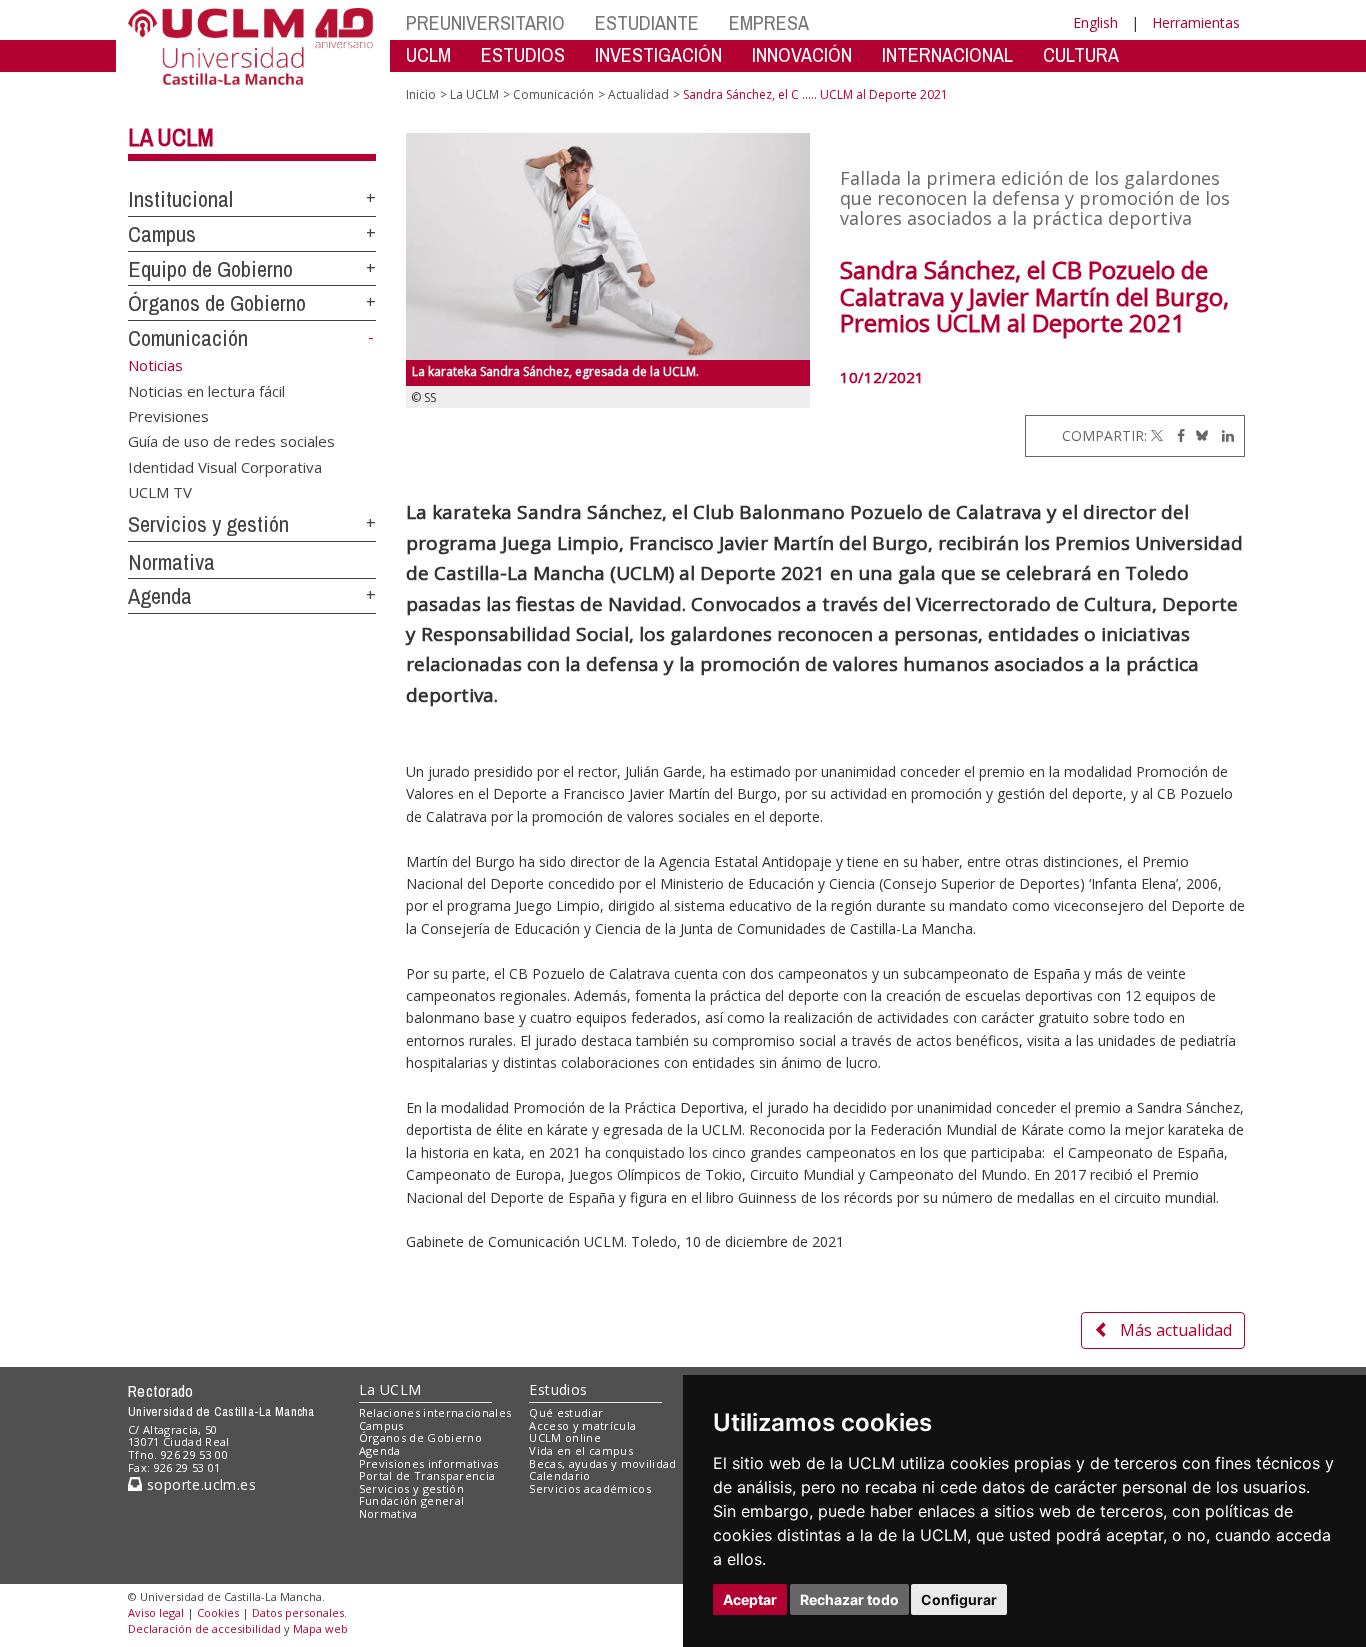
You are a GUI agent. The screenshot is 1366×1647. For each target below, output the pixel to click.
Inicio (421, 94)
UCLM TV (160, 492)
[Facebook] (1176, 435)
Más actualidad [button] (1176, 1330)
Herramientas (1196, 22)
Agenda (160, 596)
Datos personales (298, 1612)
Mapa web (320, 1628)
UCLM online (565, 1437)
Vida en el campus (581, 1450)
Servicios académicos (590, 1488)
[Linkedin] (1223, 435)
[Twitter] (1157, 435)
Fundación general (412, 1500)
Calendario (559, 1475)
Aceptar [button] (750, 1599)
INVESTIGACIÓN (658, 54)
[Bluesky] (1198, 435)
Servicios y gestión (208, 524)
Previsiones (168, 415)
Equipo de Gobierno (210, 269)
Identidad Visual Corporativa (225, 466)
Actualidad (638, 94)
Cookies (218, 1612)
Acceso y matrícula (582, 1425)
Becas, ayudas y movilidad (602, 1463)
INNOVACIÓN (802, 54)
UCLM (428, 54)
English (1095, 22)
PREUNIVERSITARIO (485, 22)
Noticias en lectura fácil (206, 390)
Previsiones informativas (429, 1463)
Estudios (558, 1389)
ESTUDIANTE (647, 22)
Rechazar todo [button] (849, 1599)
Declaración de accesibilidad (204, 1628)
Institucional (180, 199)
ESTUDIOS (523, 54)
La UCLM (171, 137)
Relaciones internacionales (435, 1412)
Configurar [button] (959, 1599)
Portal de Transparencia (427, 1475)
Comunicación (188, 338)
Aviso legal (156, 1612)
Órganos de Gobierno (217, 303)
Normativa (171, 562)
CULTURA (1081, 54)
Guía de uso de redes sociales (231, 441)
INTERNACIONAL (947, 54)
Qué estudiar (566, 1412)
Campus (162, 234)
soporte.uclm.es (199, 1484)
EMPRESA (769, 22)
